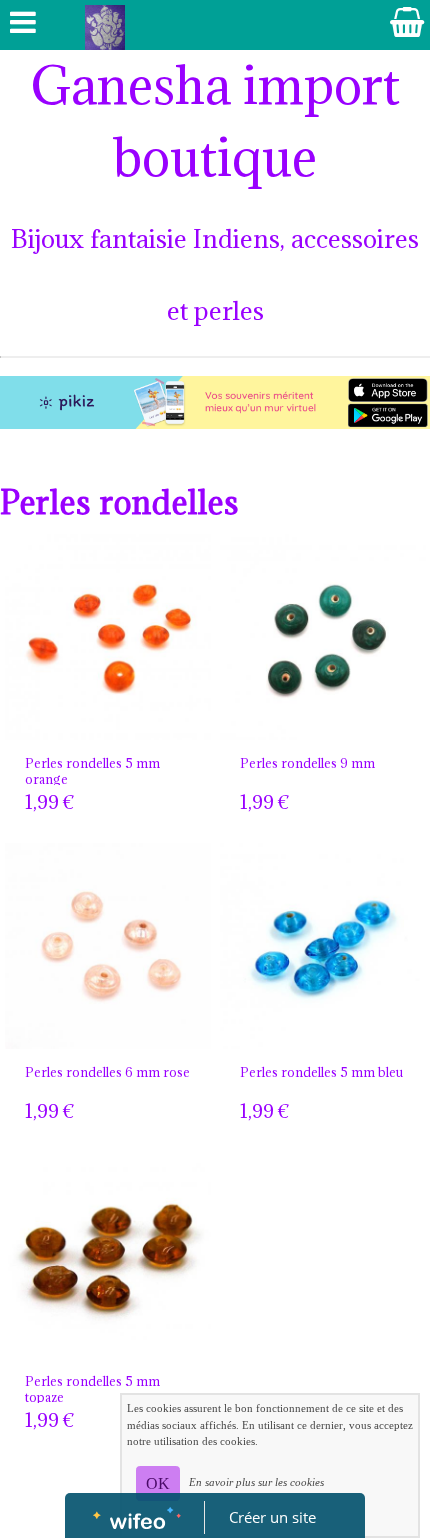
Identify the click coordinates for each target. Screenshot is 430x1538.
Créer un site (272, 1517)
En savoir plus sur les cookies (256, 1482)
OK (158, 1483)
